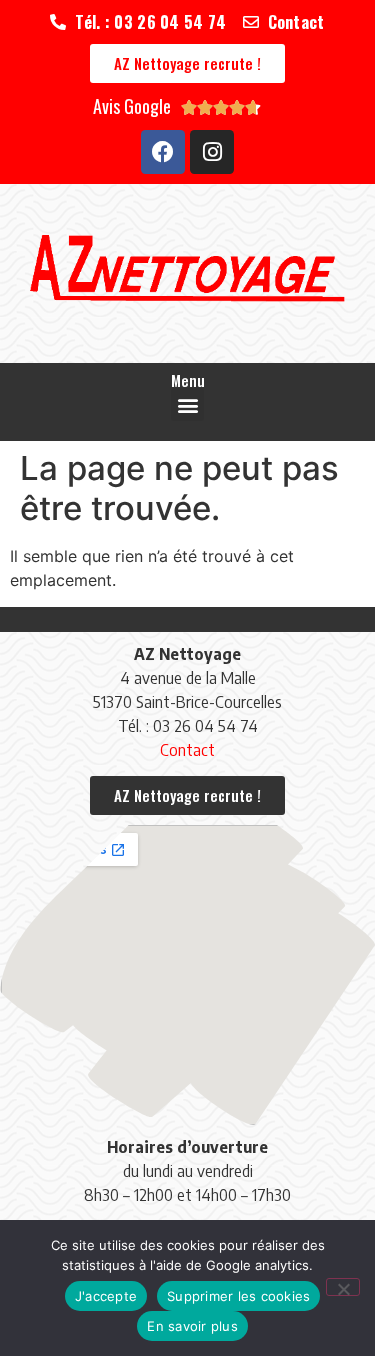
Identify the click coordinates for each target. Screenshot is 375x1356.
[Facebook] (163, 152)
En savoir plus (192, 1326)
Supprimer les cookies (238, 1296)
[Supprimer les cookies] (343, 1287)
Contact (187, 750)
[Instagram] (212, 152)
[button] (187, 404)
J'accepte (106, 1296)
